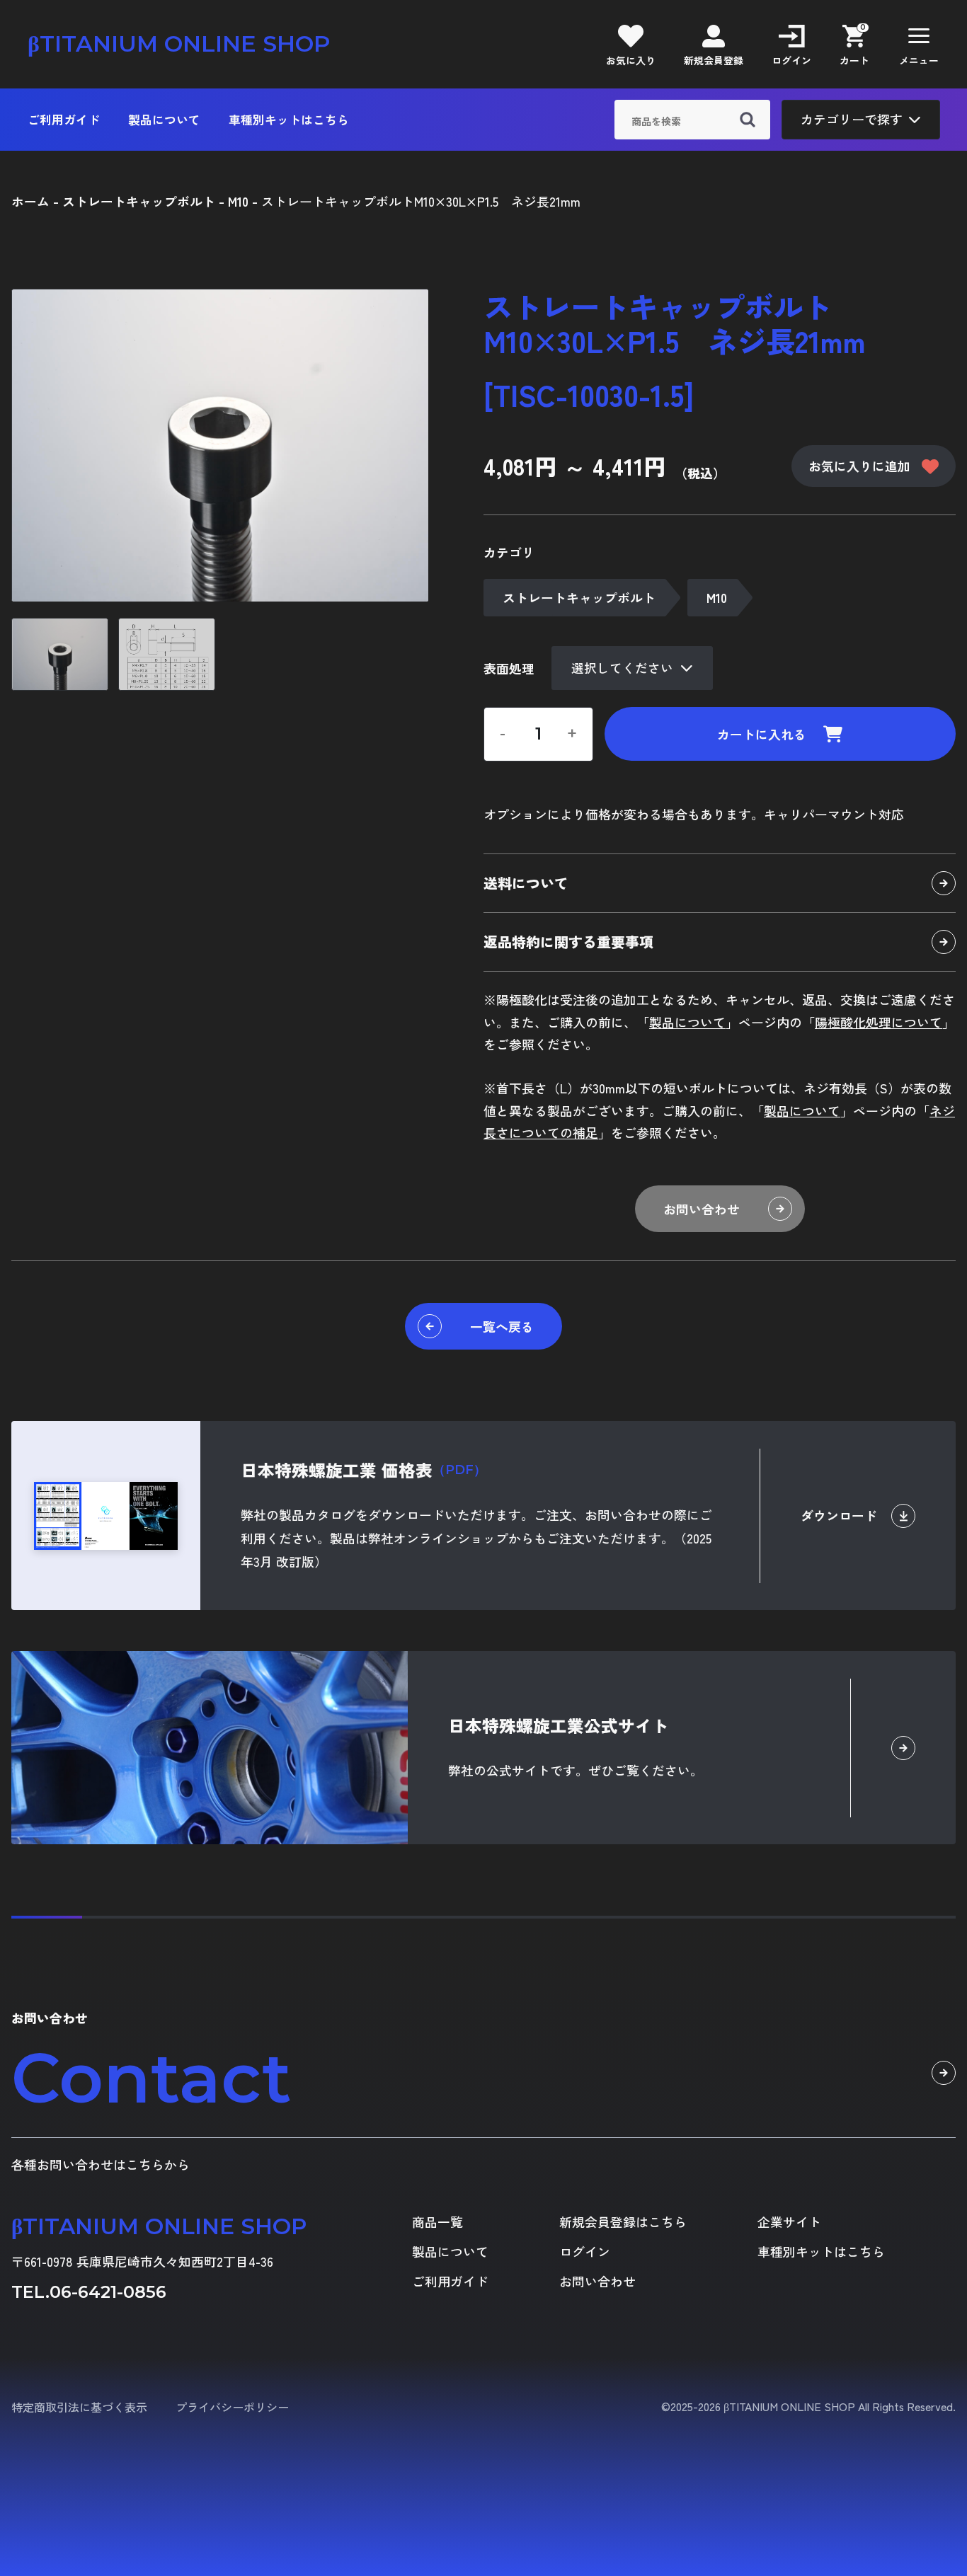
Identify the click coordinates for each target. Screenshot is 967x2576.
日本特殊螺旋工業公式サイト (559, 1725)
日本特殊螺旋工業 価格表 (364, 1470)
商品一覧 (437, 2222)
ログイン (585, 2252)
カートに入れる (762, 734)
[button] (919, 44)
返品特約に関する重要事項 (568, 942)
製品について (164, 120)
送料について (526, 883)
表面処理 (509, 668)
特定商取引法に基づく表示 (79, 2407)
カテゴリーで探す (852, 119)
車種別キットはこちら (289, 120)
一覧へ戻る (502, 1326)
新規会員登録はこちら (623, 2222)
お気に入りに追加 (859, 466)
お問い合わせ (702, 1209)
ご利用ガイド (64, 120)
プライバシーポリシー (232, 2407)
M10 (717, 597)
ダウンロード (839, 1515)
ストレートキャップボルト (579, 597)
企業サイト (789, 2222)
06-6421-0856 (108, 2292)
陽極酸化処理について (879, 1022)
